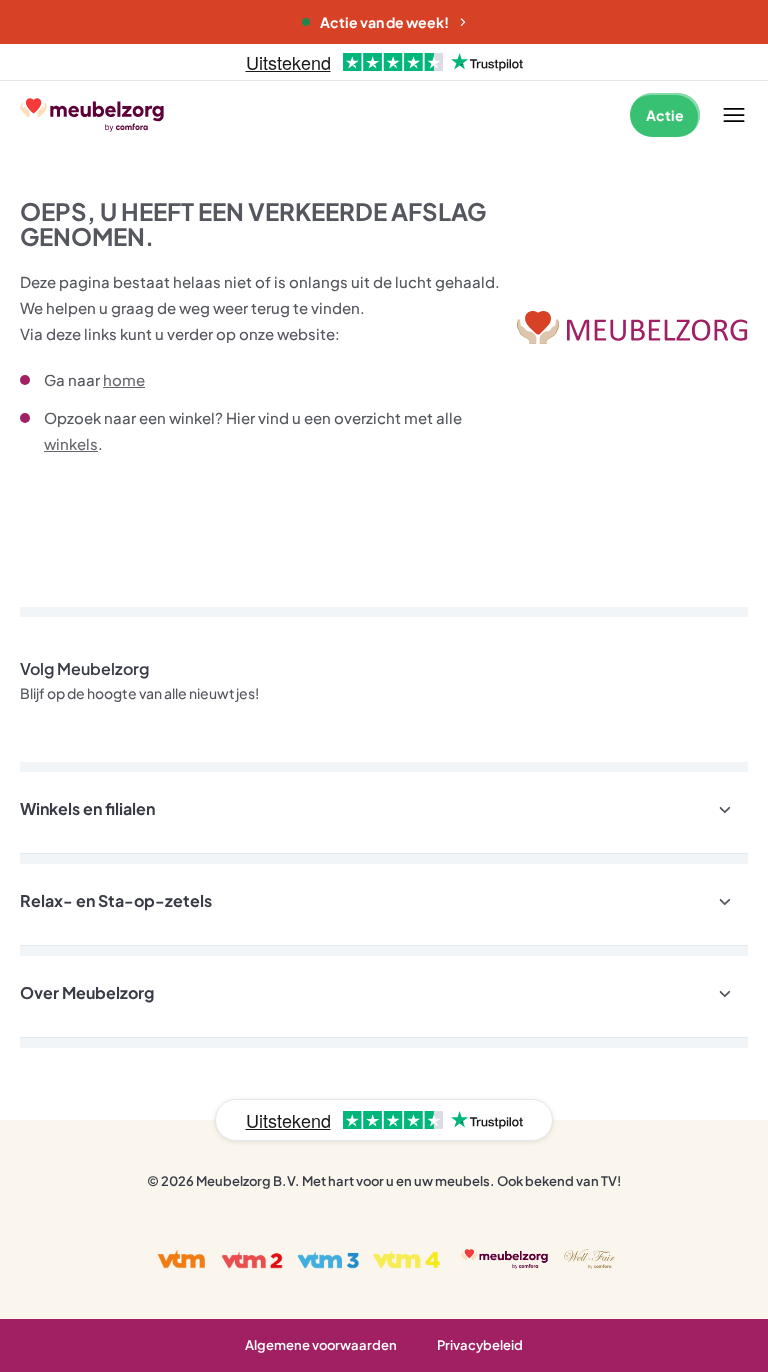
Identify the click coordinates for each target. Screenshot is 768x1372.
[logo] (92, 114)
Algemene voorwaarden (321, 1345)
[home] (632, 328)
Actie (665, 115)
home (124, 379)
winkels (71, 443)
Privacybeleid (480, 1345)
